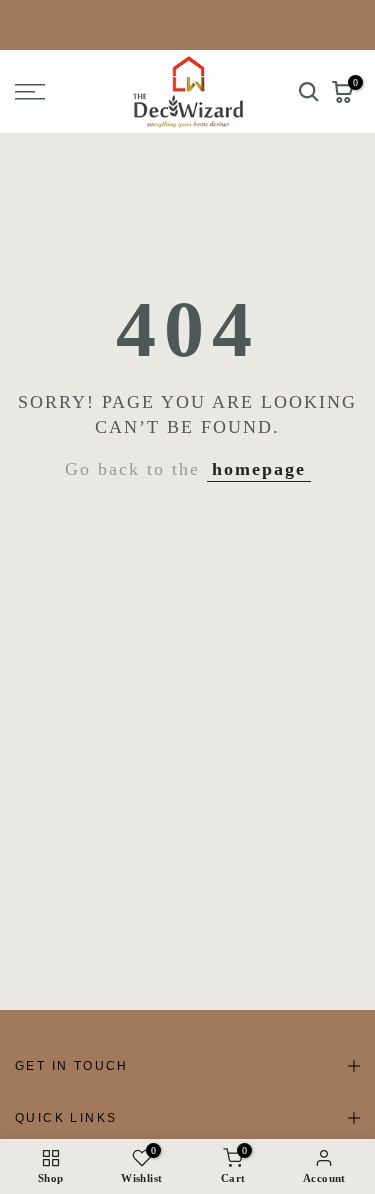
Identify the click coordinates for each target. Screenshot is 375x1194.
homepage (259, 469)
